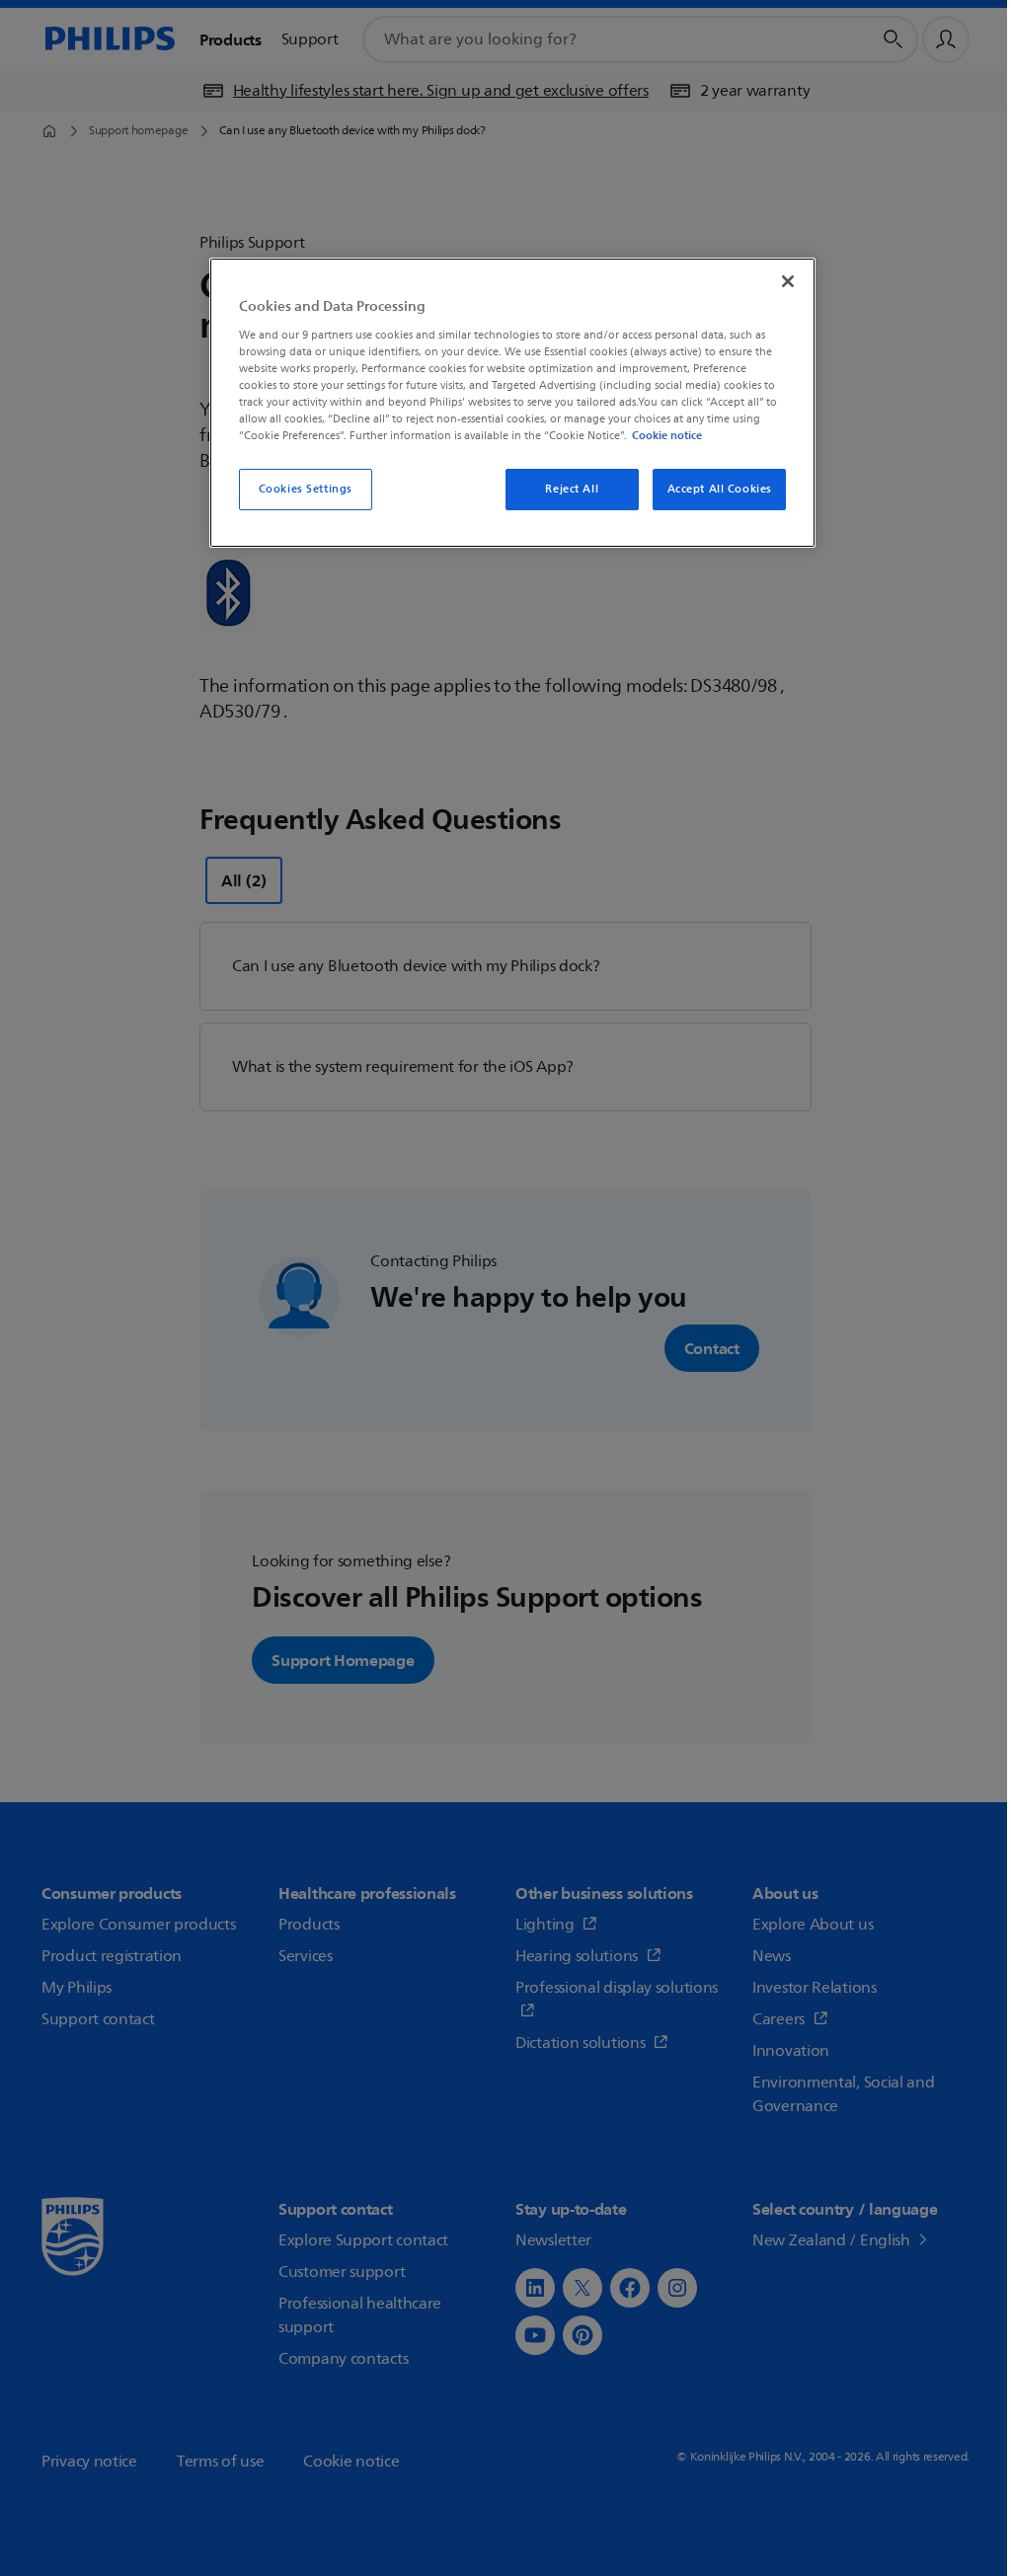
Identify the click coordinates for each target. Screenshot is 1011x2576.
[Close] (788, 281)
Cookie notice (667, 435)
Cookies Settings (306, 489)
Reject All (572, 489)
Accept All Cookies (720, 489)
